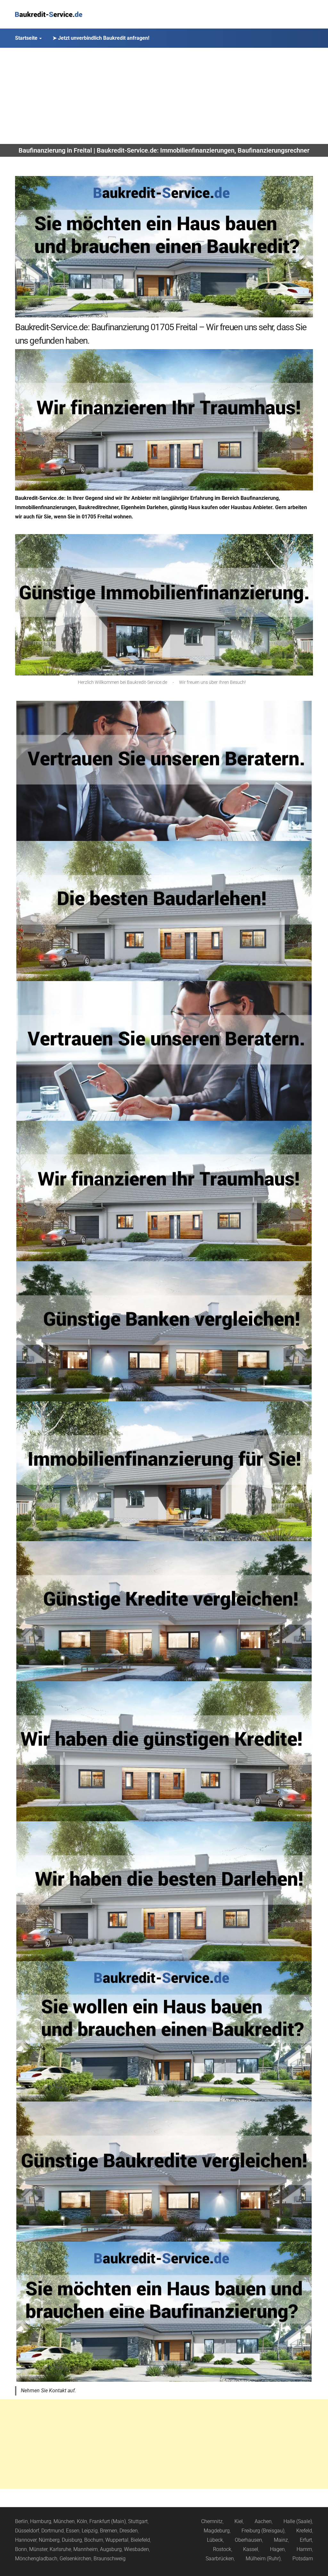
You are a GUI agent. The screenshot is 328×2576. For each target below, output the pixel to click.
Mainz (281, 2540)
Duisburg (72, 2540)
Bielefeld (140, 2540)
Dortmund (53, 2531)
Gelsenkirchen (75, 2559)
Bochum (94, 2540)
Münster (38, 2549)
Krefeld (304, 2531)
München (64, 2521)
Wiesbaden (136, 2549)
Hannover (26, 2540)
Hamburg (41, 2521)
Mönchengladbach (36, 2559)
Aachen (263, 2521)
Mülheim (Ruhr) (263, 2559)
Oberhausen (248, 2540)
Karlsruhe (60, 2549)
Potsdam (303, 2559)
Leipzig (90, 2531)
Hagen (277, 2549)
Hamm (304, 2549)
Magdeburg (217, 2531)
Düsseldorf (27, 2531)
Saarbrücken (220, 2559)
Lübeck (215, 2540)
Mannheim (86, 2549)
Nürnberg (49, 2540)
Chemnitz (212, 2521)
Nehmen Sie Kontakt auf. (48, 2391)
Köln (82, 2521)
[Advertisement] (164, 96)
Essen (73, 2531)
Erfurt (306, 2540)
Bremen (109, 2531)
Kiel (239, 2521)
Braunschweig (110, 2559)
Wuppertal (117, 2540)
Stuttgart (138, 2521)
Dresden (129, 2531)
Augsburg (111, 2549)
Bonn (21, 2549)
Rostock (222, 2549)
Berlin (21, 2521)
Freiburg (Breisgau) (263, 2531)
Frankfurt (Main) (108, 2521)
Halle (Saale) (298, 2521)
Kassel (251, 2549)
